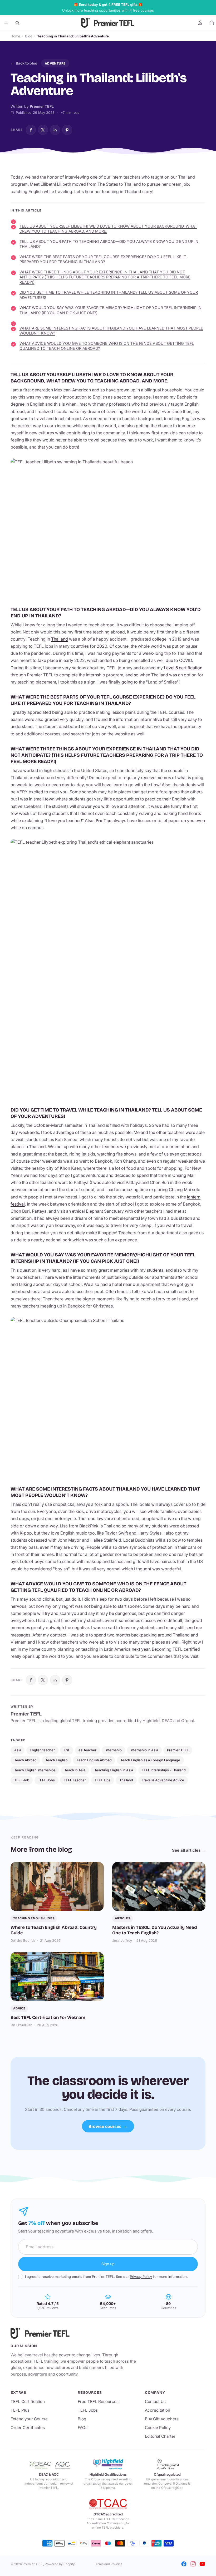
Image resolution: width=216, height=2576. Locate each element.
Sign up (108, 2264)
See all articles (189, 1850)
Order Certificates (28, 2428)
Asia (18, 1750)
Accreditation (158, 2410)
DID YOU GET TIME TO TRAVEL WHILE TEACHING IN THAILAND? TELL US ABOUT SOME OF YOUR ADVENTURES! (109, 295)
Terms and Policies (108, 2564)
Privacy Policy (141, 2277)
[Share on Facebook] (31, 130)
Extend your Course (29, 2419)
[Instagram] (193, 2564)
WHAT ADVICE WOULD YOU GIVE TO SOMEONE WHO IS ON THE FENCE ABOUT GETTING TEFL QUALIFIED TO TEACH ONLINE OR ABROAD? (107, 346)
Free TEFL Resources (98, 2402)
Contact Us (155, 2402)
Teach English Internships (35, 1770)
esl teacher (87, 1750)
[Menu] (6, 23)
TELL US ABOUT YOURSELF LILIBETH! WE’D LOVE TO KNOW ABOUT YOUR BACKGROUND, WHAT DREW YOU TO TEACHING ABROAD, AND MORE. (108, 229)
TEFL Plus (20, 2410)
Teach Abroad (25, 1760)
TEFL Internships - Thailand (164, 1770)
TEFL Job (22, 1780)
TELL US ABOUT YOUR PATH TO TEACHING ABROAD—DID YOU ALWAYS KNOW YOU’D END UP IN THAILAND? (109, 244)
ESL (67, 1750)
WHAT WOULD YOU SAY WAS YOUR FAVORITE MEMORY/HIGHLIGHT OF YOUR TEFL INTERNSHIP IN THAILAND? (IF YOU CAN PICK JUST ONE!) (111, 310)
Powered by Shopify (60, 2564)
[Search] (17, 23)
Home (15, 36)
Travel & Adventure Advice (163, 1780)
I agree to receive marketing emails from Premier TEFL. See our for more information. (106, 2277)
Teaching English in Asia (114, 1770)
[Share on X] (43, 130)
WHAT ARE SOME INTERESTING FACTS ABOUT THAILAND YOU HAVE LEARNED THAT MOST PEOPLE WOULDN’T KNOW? (111, 331)
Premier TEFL (178, 1750)
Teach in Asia (75, 1770)
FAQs (83, 2428)
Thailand (60, 639)
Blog (29, 36)
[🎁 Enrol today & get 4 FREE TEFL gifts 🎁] (108, 8)
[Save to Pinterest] (67, 130)
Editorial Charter (160, 2436)
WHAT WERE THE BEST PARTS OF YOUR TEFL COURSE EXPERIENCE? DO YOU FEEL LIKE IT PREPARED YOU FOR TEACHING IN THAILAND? (103, 259)
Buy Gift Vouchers (162, 2419)
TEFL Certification (28, 2402)
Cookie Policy (158, 2428)
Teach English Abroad (94, 1760)
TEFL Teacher (75, 1780)
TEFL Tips (102, 1780)
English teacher (42, 1750)
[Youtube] (202, 2564)
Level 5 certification (183, 668)
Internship (114, 1750)
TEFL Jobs (46, 1780)
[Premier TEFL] (74, 2333)
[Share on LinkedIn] (55, 130)
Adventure (55, 63)
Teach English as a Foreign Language (150, 1760)
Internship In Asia (144, 1750)
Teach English (57, 1760)
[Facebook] (184, 2564)
